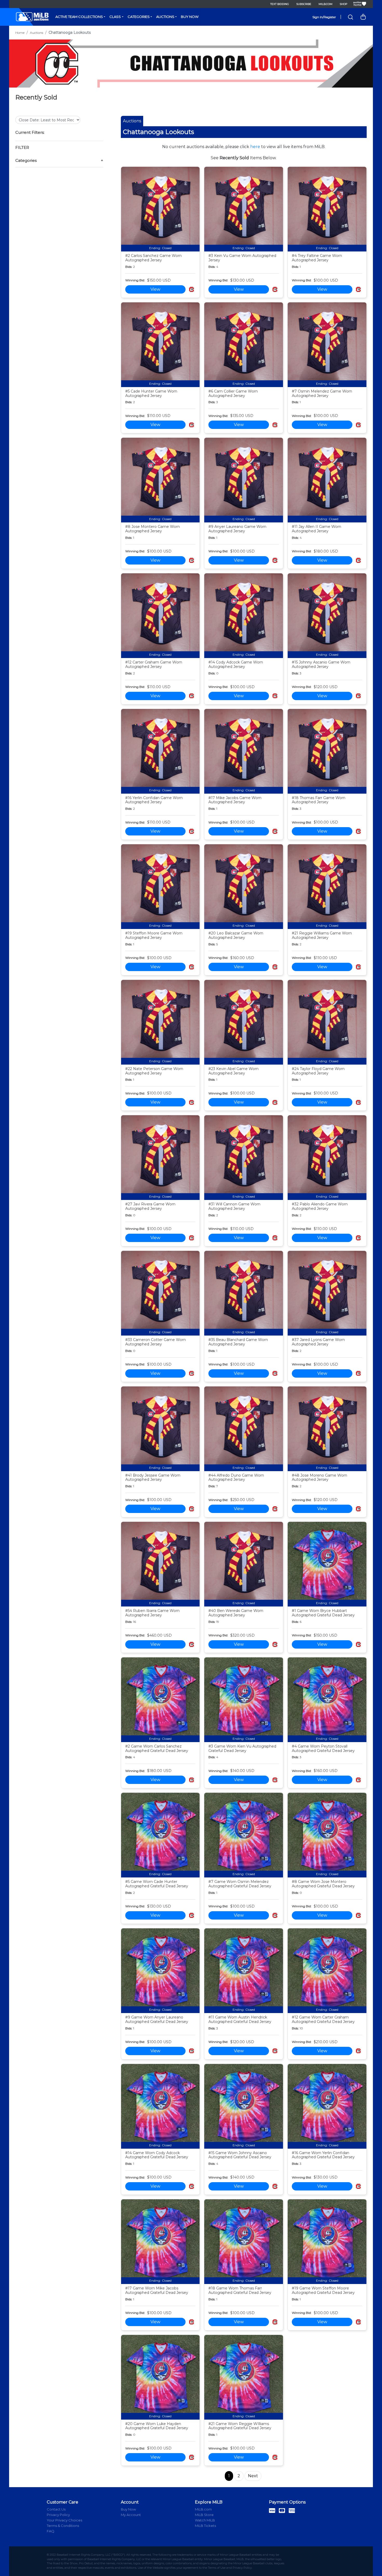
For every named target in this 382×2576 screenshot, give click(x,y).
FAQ (51, 2531)
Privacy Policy (58, 2515)
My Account (131, 2515)
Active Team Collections (79, 17)
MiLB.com (325, 4)
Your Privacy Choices (64, 2520)
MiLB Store (204, 2515)
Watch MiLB (205, 2520)
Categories (139, 17)
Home (20, 33)
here (255, 147)
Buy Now (190, 17)
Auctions (165, 17)
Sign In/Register (324, 17)
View (155, 289)
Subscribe (304, 4)
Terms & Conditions (63, 2526)
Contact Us (56, 2509)
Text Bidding (280, 4)
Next (253, 2476)
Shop (343, 4)
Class (115, 17)
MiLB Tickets (205, 2526)
